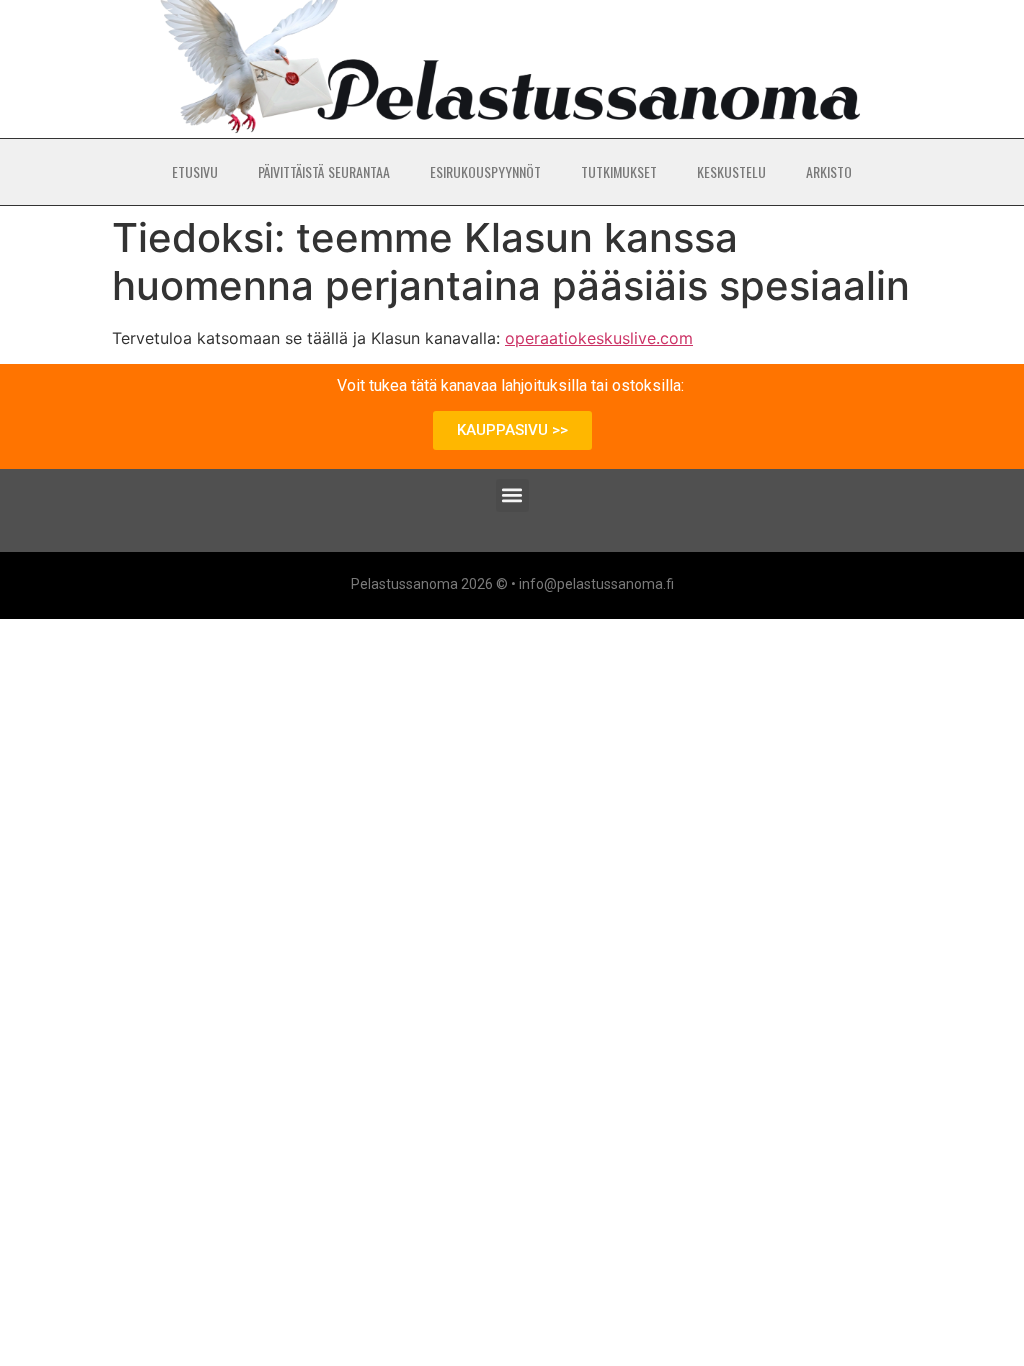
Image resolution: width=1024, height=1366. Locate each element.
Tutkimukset (619, 171)
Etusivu (195, 171)
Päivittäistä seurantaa (324, 171)
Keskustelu (731, 171)
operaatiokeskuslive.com (599, 338)
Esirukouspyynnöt (485, 171)
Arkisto (829, 171)
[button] (512, 495)
